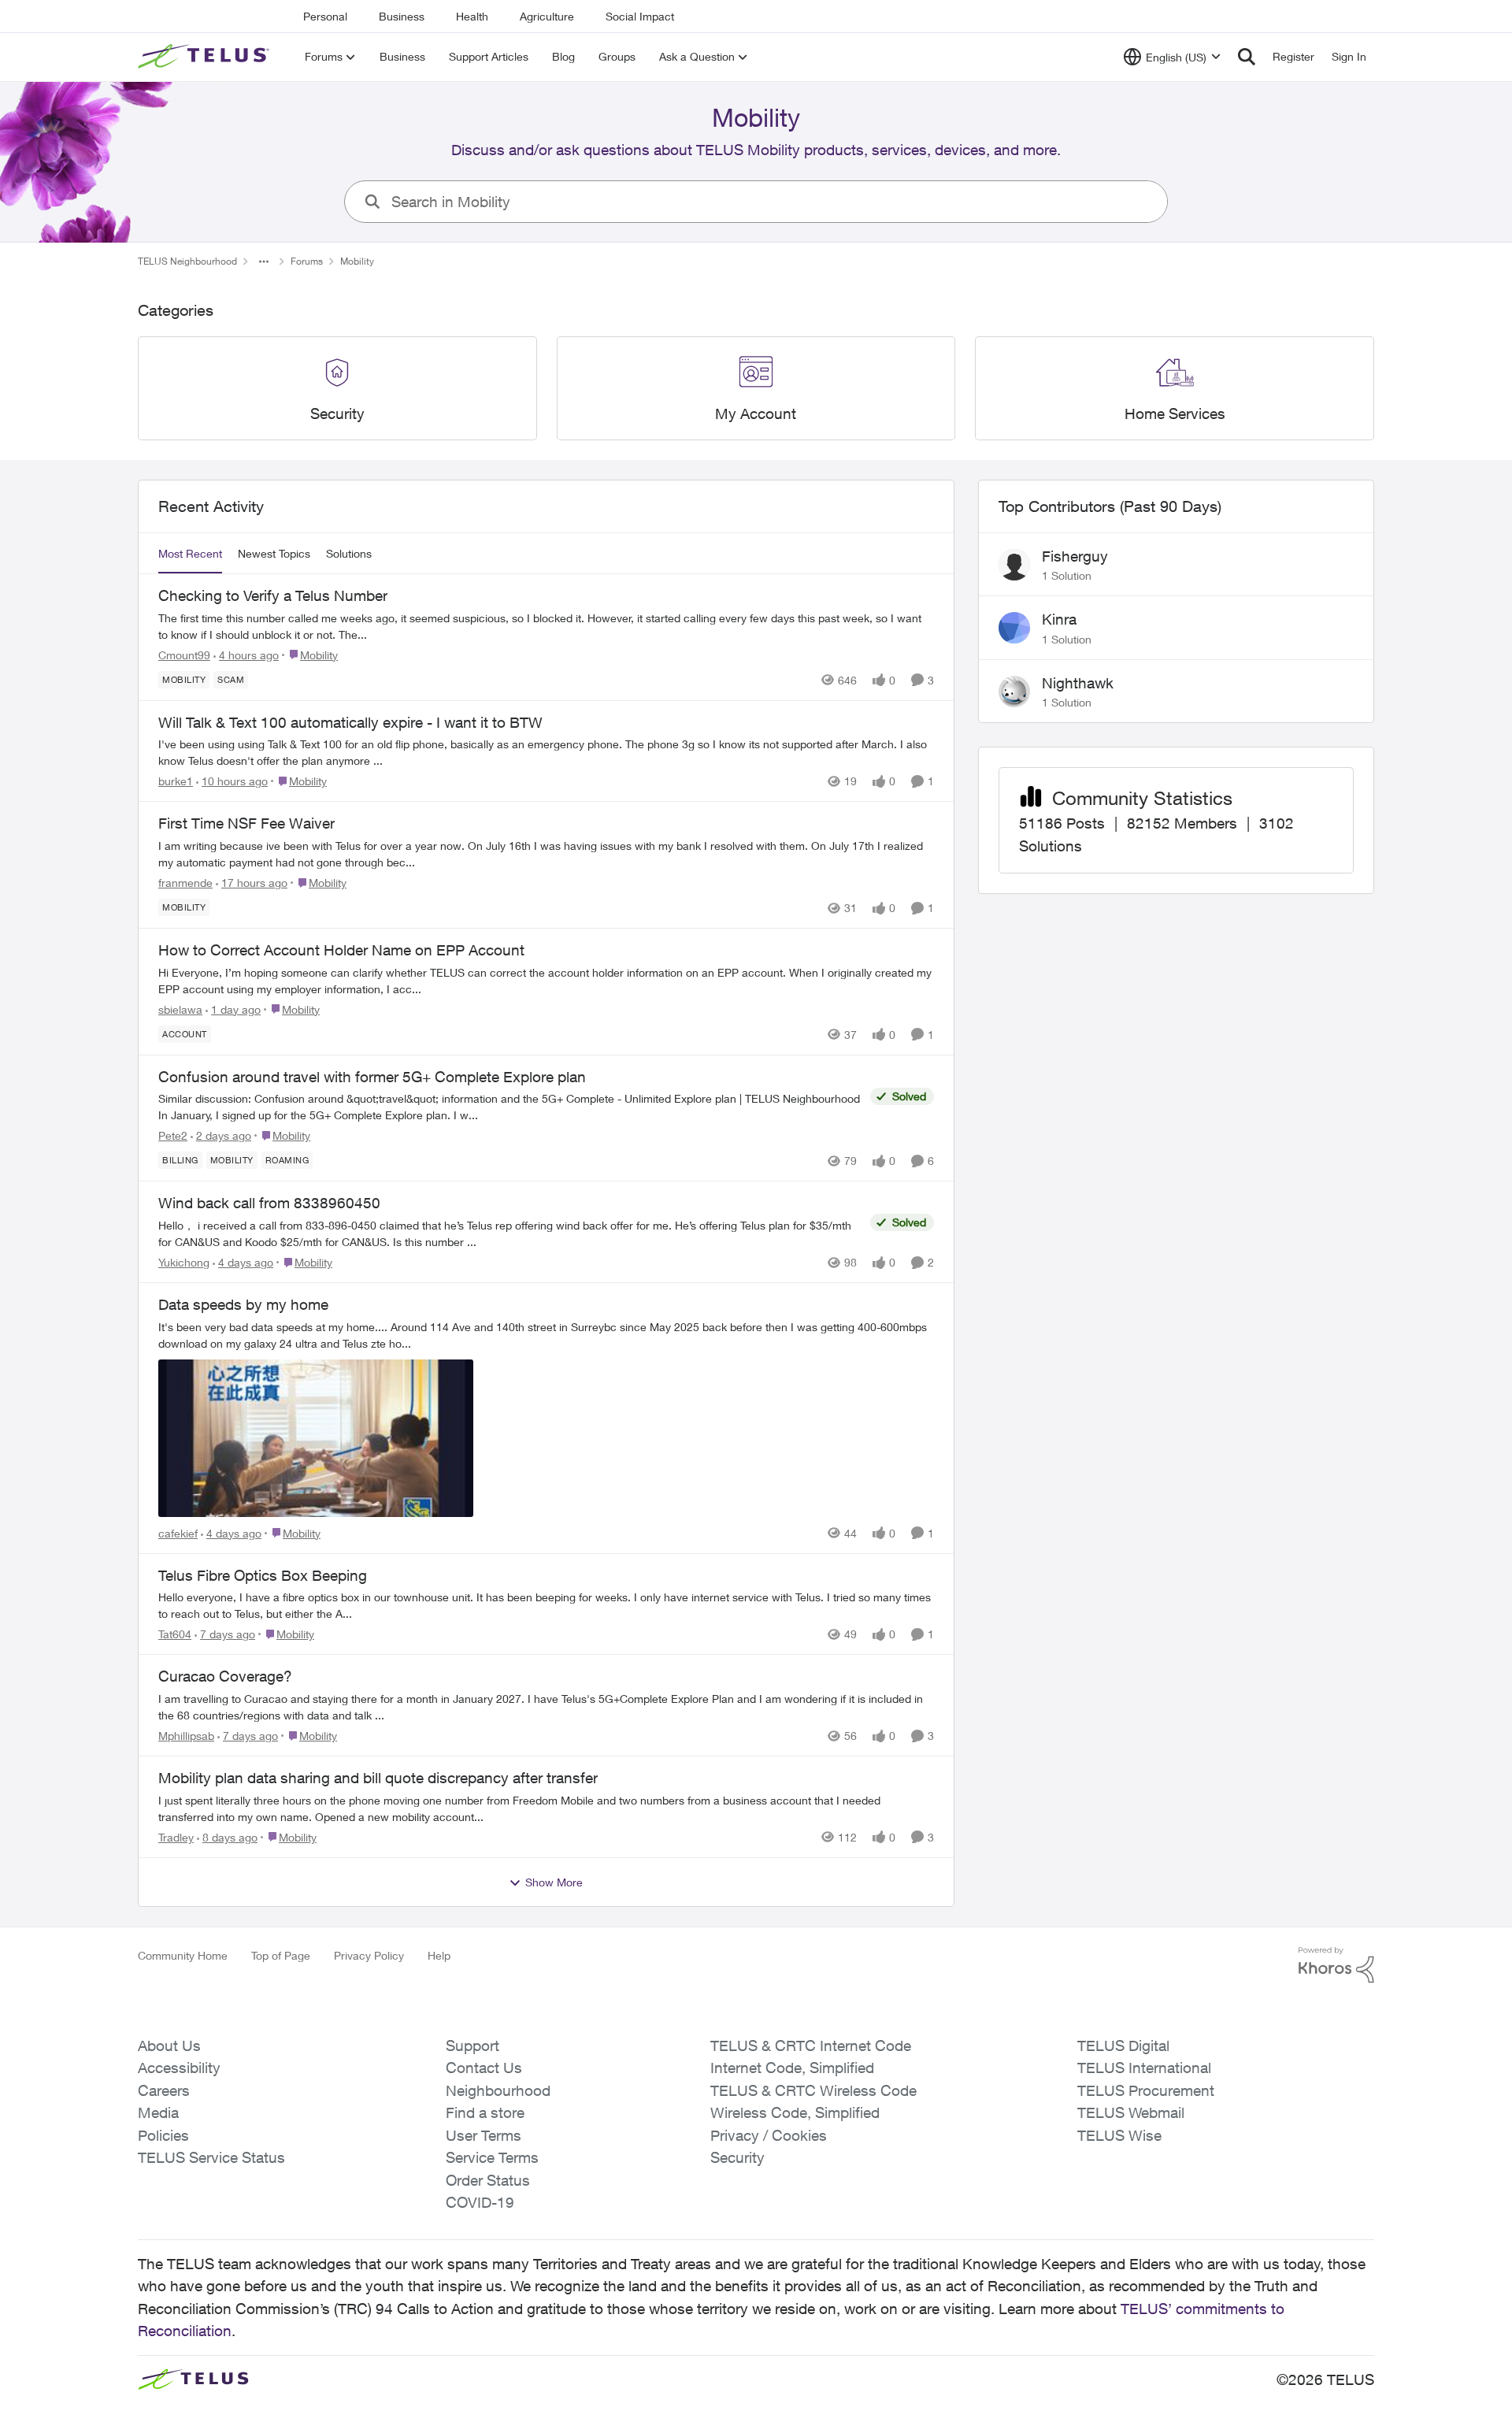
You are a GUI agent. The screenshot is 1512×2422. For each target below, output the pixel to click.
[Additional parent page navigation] (264, 261)
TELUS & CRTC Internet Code (811, 2046)
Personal (325, 16)
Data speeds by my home (243, 1304)
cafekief (178, 1533)
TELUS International (1144, 2068)
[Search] (1247, 57)
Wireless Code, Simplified (795, 2112)
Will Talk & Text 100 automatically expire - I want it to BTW (350, 722)
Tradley (176, 1837)
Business (402, 16)
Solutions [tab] (349, 553)
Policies (163, 2135)
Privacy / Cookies (769, 2135)
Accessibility (179, 2068)
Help (439, 1955)
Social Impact (640, 16)
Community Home (183, 1955)
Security (737, 2157)
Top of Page (281, 1955)
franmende (185, 883)
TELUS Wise (1119, 2135)
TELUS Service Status (211, 2157)
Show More (554, 1882)
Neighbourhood (498, 2090)
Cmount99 (184, 655)
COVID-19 (480, 2202)
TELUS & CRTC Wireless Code (813, 2090)
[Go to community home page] (206, 57)
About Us (169, 2046)
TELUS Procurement (1146, 2090)
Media (158, 2112)
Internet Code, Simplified (792, 2068)
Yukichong (184, 1262)
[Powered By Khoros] (1336, 1965)
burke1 (176, 781)
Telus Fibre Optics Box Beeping (263, 1575)
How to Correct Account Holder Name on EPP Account (341, 950)
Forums (307, 261)
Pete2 (173, 1135)
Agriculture (547, 16)
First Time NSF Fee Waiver (246, 823)
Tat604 (175, 1634)
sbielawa (180, 1009)
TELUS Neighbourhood (187, 261)
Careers (164, 2090)
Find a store (485, 2112)
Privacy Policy (369, 1955)
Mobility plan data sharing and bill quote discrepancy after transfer (378, 1778)
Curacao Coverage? (225, 1676)
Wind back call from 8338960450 (269, 1203)
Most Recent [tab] (190, 553)
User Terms (484, 2135)
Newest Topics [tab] (274, 553)
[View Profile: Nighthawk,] (1014, 692)
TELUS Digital (1123, 2046)
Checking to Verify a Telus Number (273, 595)
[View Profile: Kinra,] (1014, 628)
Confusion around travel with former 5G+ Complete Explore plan (372, 1077)
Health (472, 16)
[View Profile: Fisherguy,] (1014, 565)
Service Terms (492, 2157)
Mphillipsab (186, 1736)
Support (472, 2046)
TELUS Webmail (1131, 2112)
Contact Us (484, 2068)
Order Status (488, 2180)
